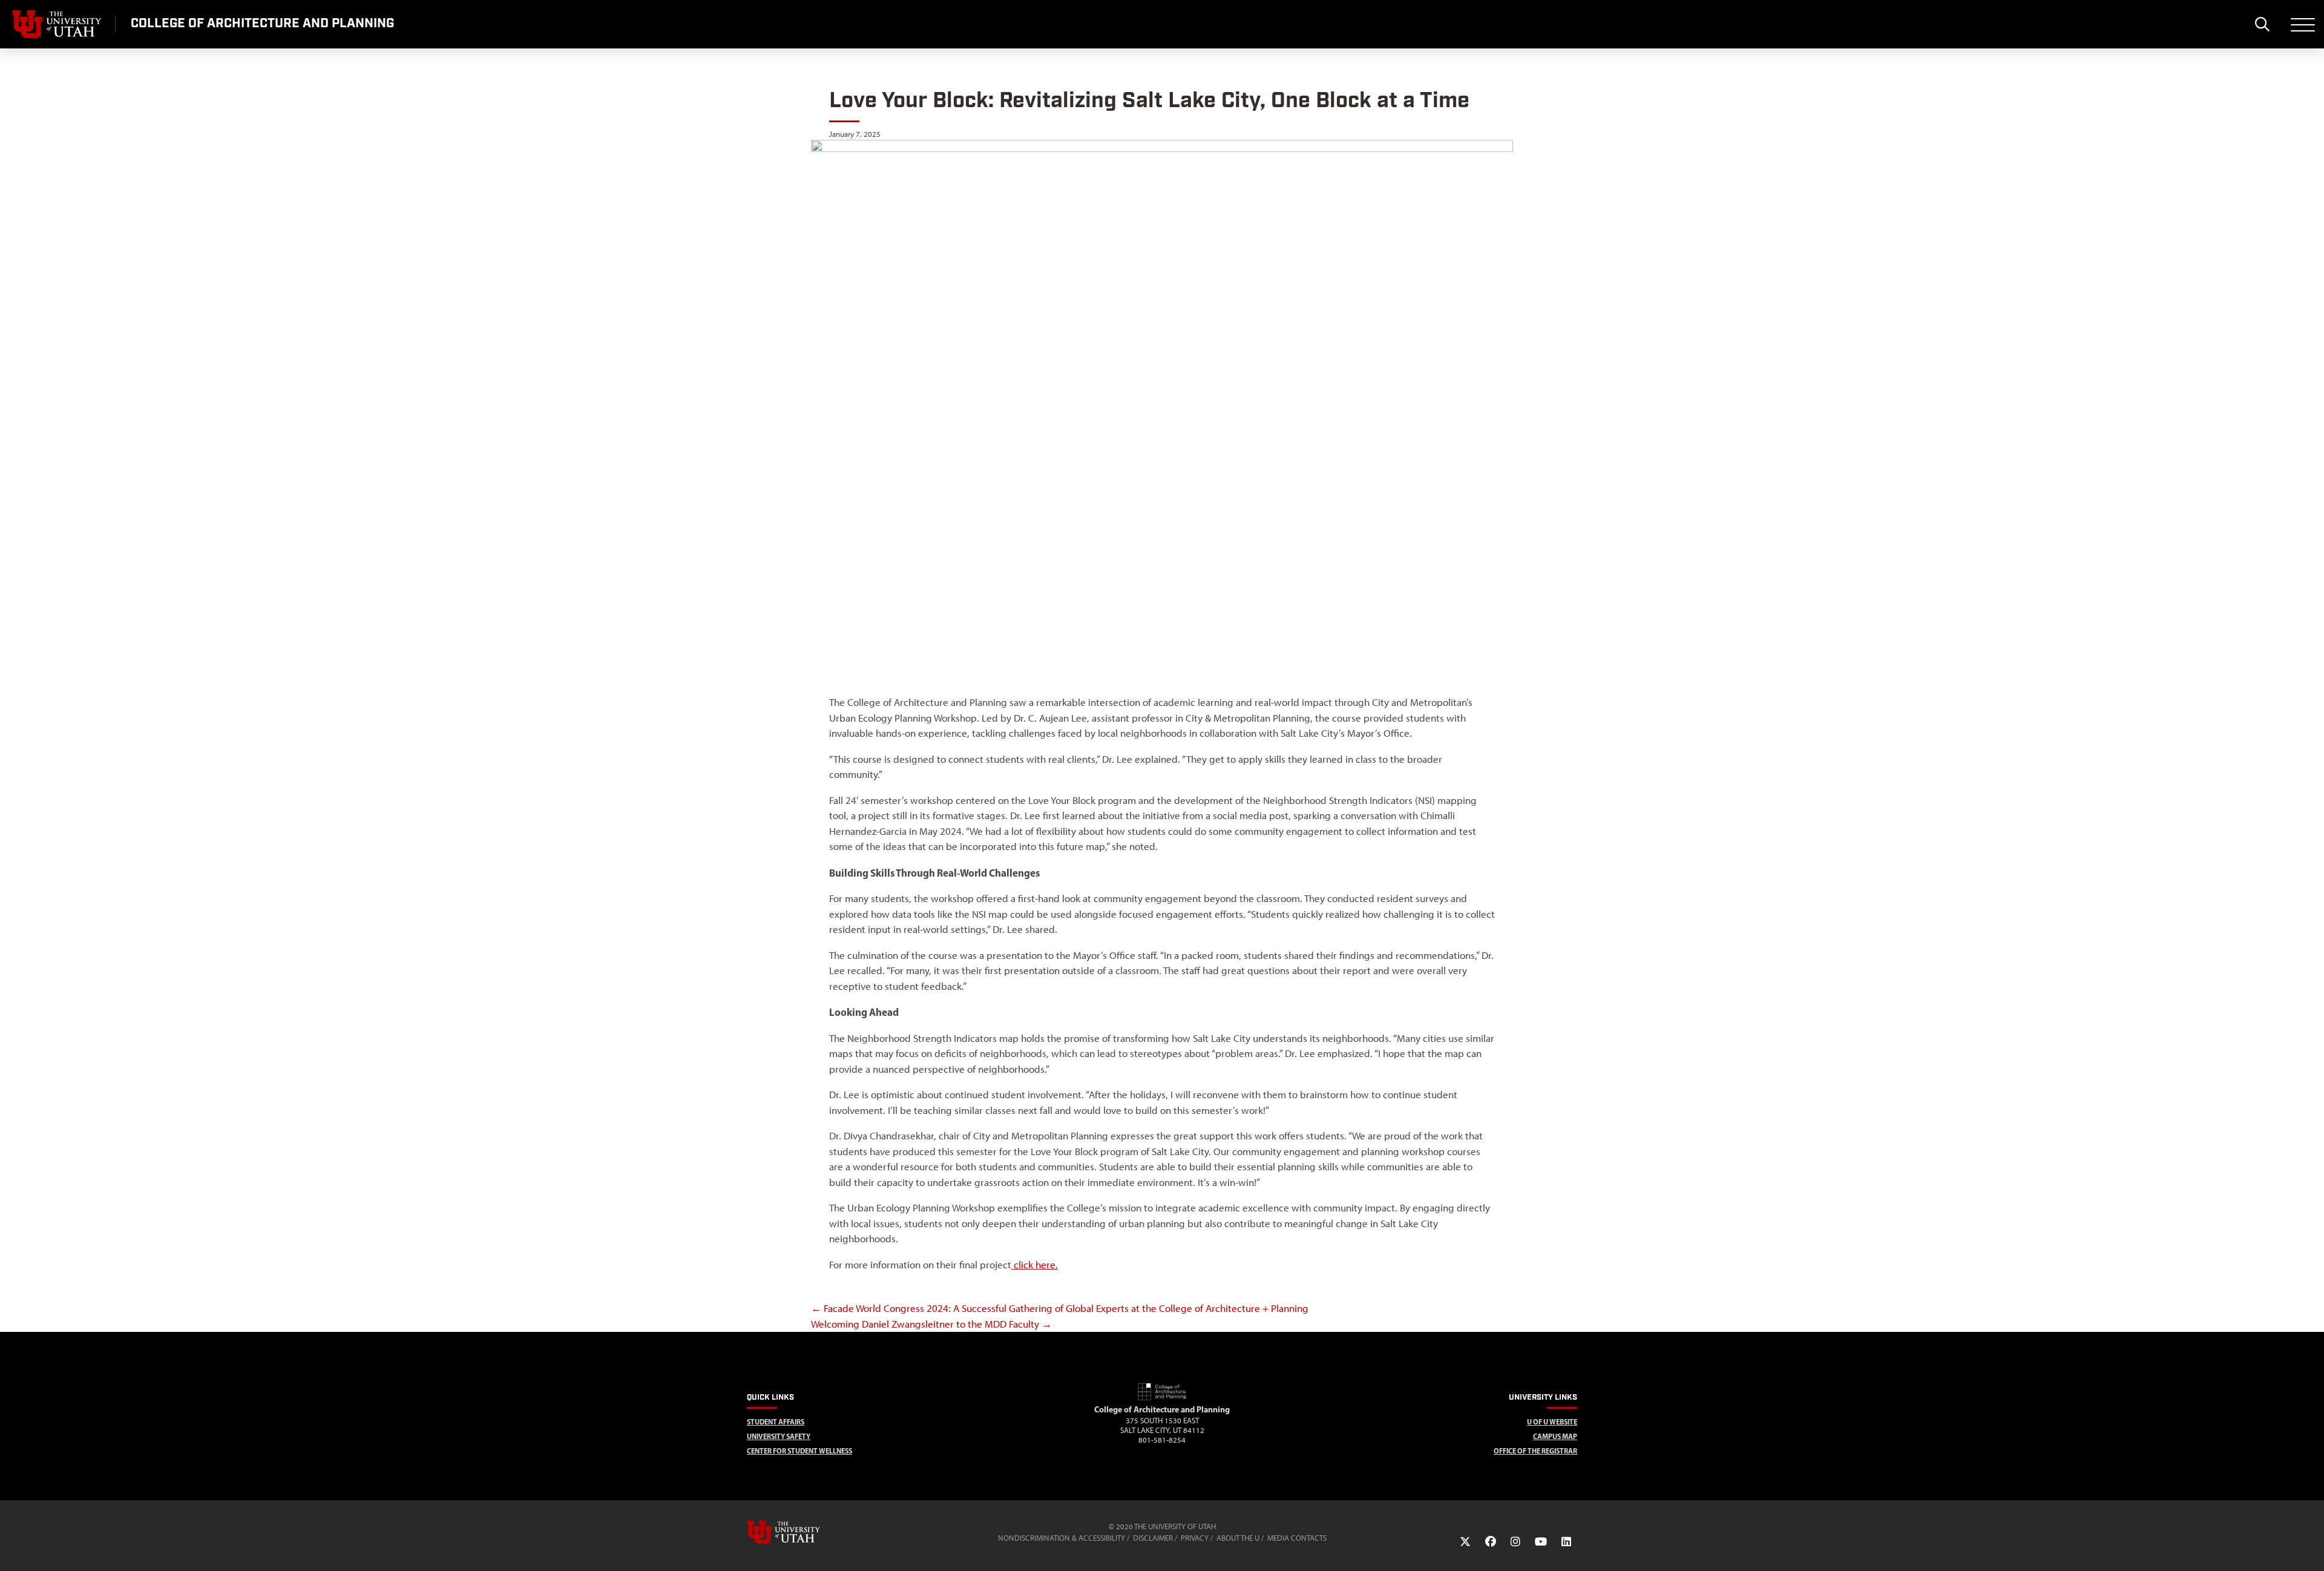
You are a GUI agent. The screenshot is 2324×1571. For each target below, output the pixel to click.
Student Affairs (776, 1422)
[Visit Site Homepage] (1162, 1398)
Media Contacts (1297, 1538)
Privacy (1195, 1538)
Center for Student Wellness (799, 1451)
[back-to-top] (2309, 1547)
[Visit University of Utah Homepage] (57, 24)
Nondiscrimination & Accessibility (1062, 1538)
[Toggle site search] (2262, 24)
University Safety (779, 1436)
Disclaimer (1153, 1538)
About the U (1238, 1538)
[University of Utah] (801, 1532)
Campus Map (1555, 1436)
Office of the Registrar (1535, 1451)
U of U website (1552, 1422)
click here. (1035, 1265)
